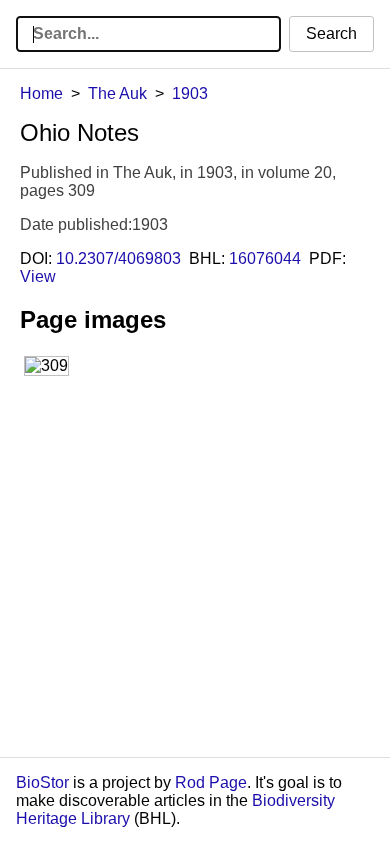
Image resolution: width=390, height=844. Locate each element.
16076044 (265, 258)
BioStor (42, 782)
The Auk (117, 93)
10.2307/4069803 (118, 258)
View (38, 276)
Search (331, 33)
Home (41, 93)
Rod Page (211, 782)
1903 (190, 93)
